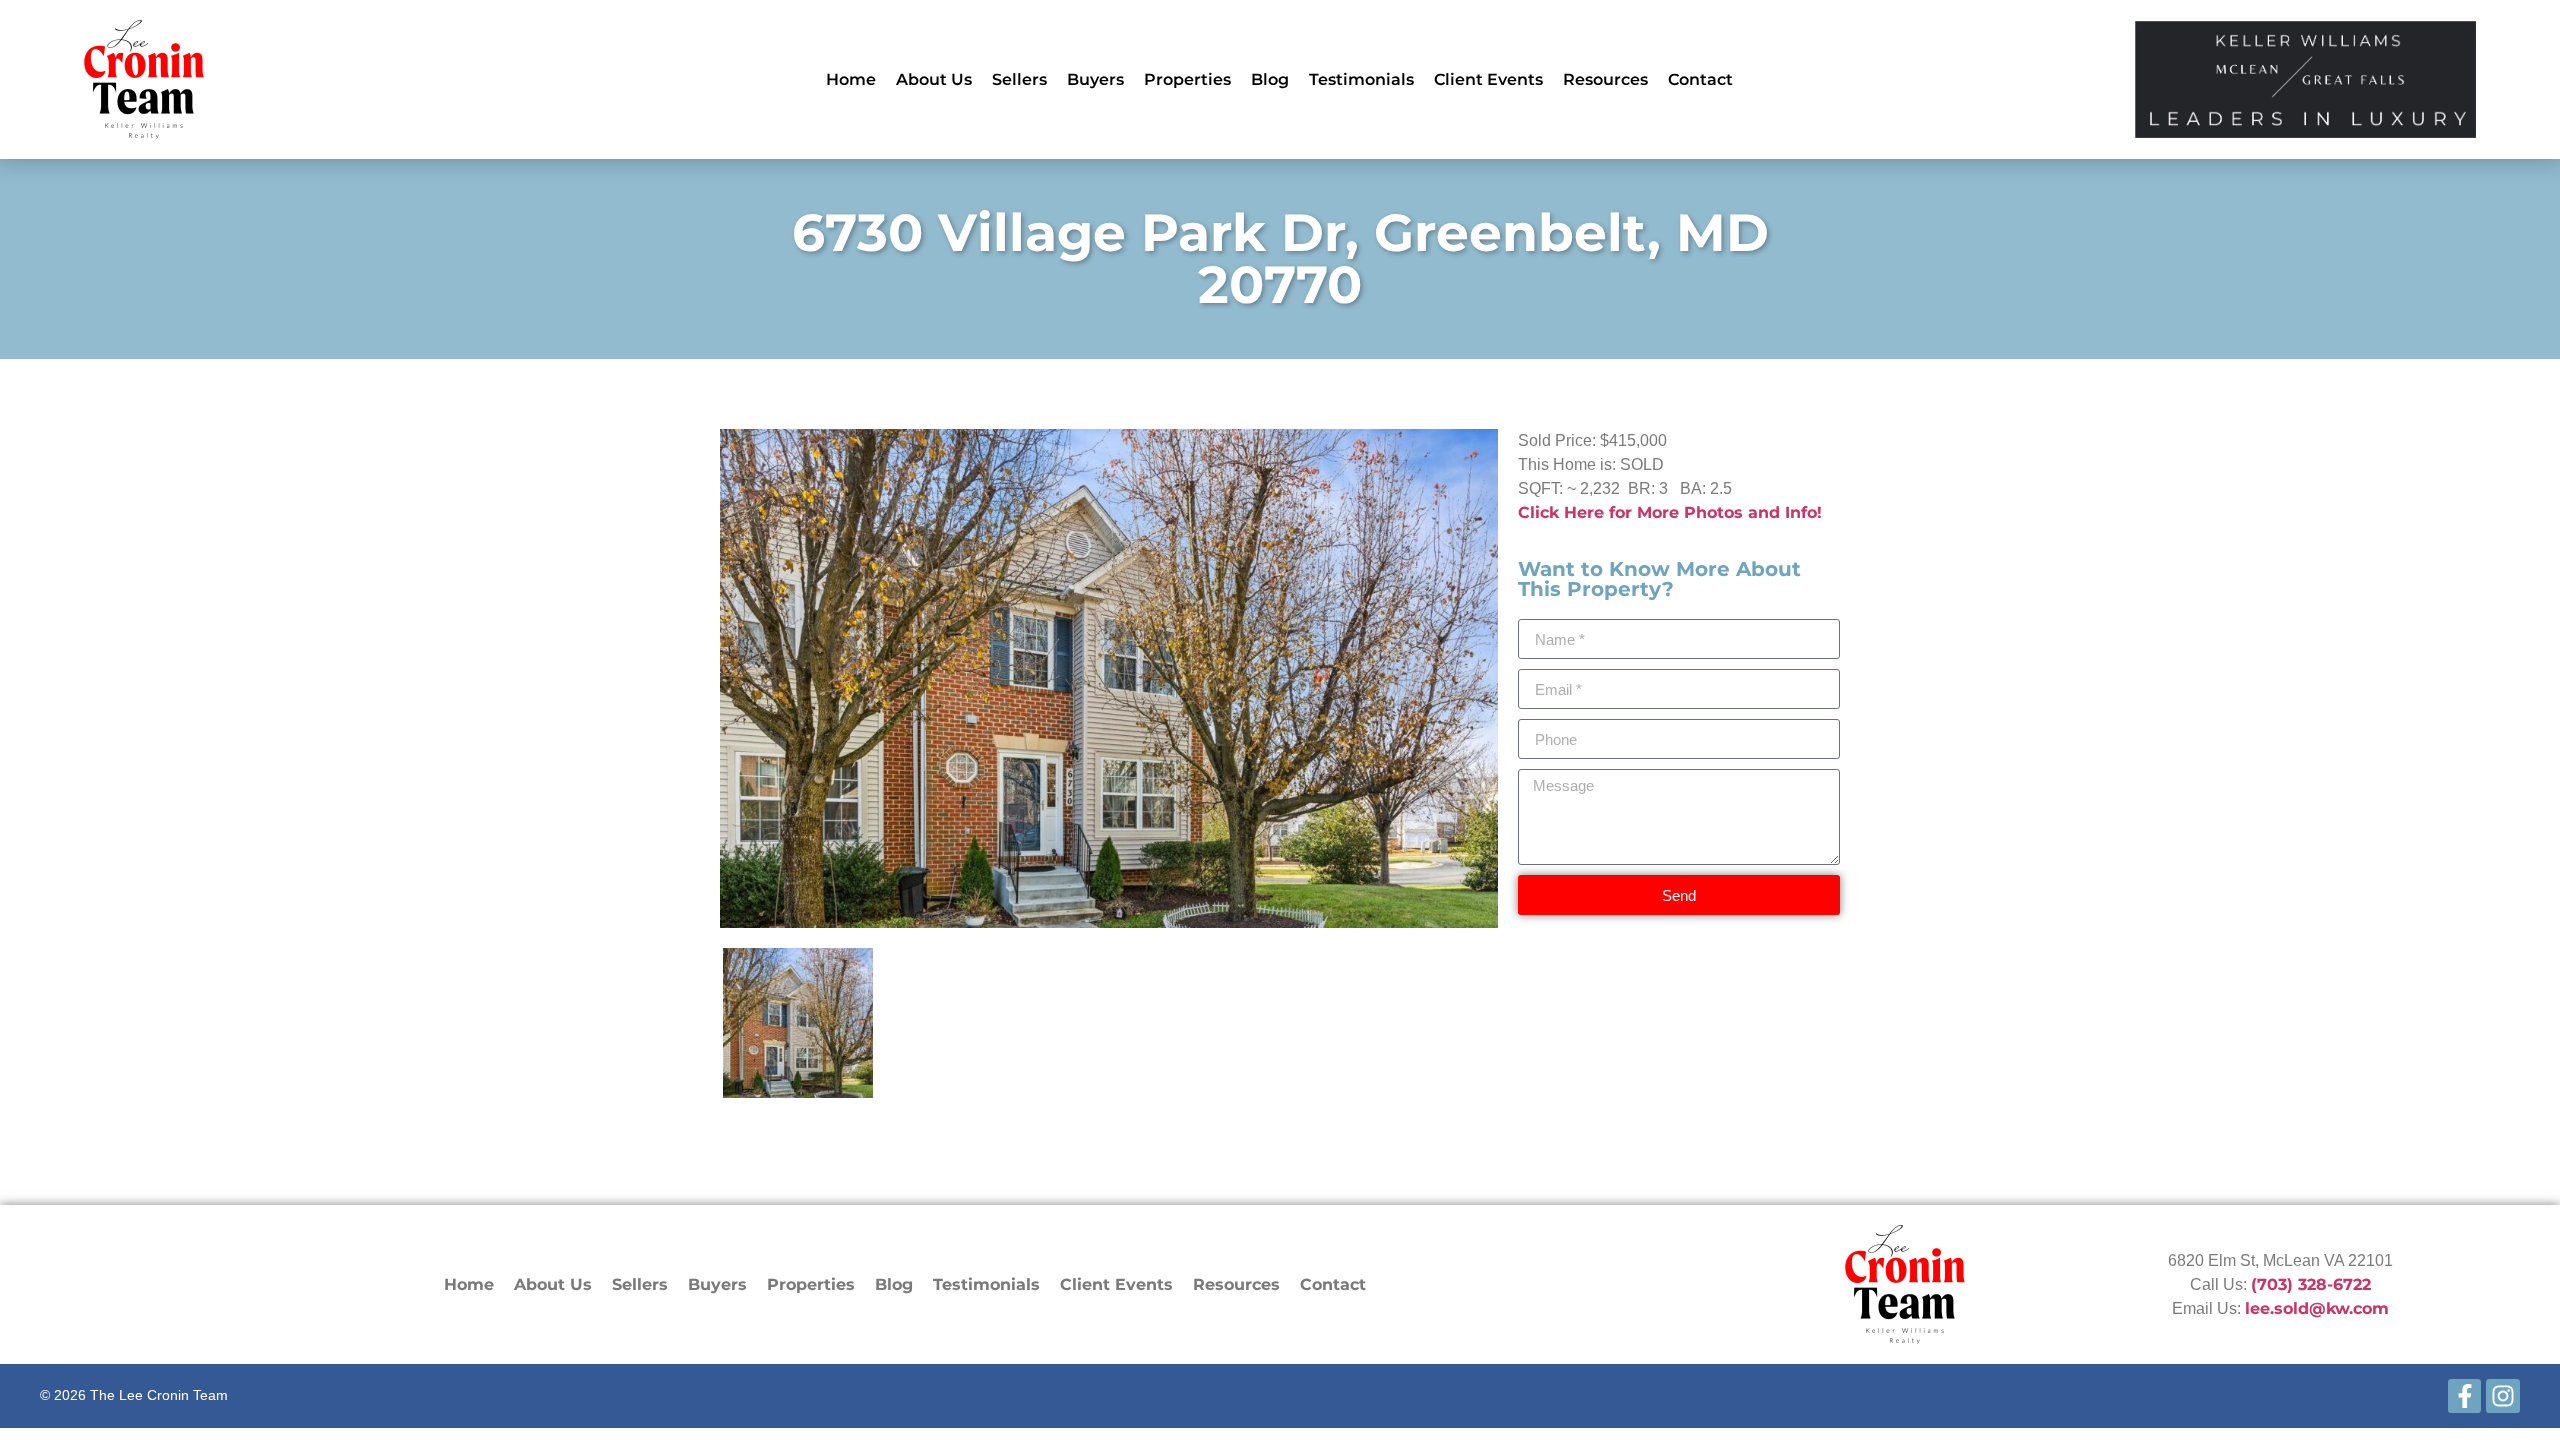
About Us (934, 79)
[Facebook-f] (2465, 1396)
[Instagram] (2503, 1396)
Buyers (1095, 79)
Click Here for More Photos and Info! (1670, 512)
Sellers (1019, 79)
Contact (1700, 79)
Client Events (1488, 79)
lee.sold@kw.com (2317, 1308)
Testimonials (1361, 79)
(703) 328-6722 (2311, 1284)
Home (851, 79)
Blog (1270, 79)
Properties (1187, 79)
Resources (1605, 79)
